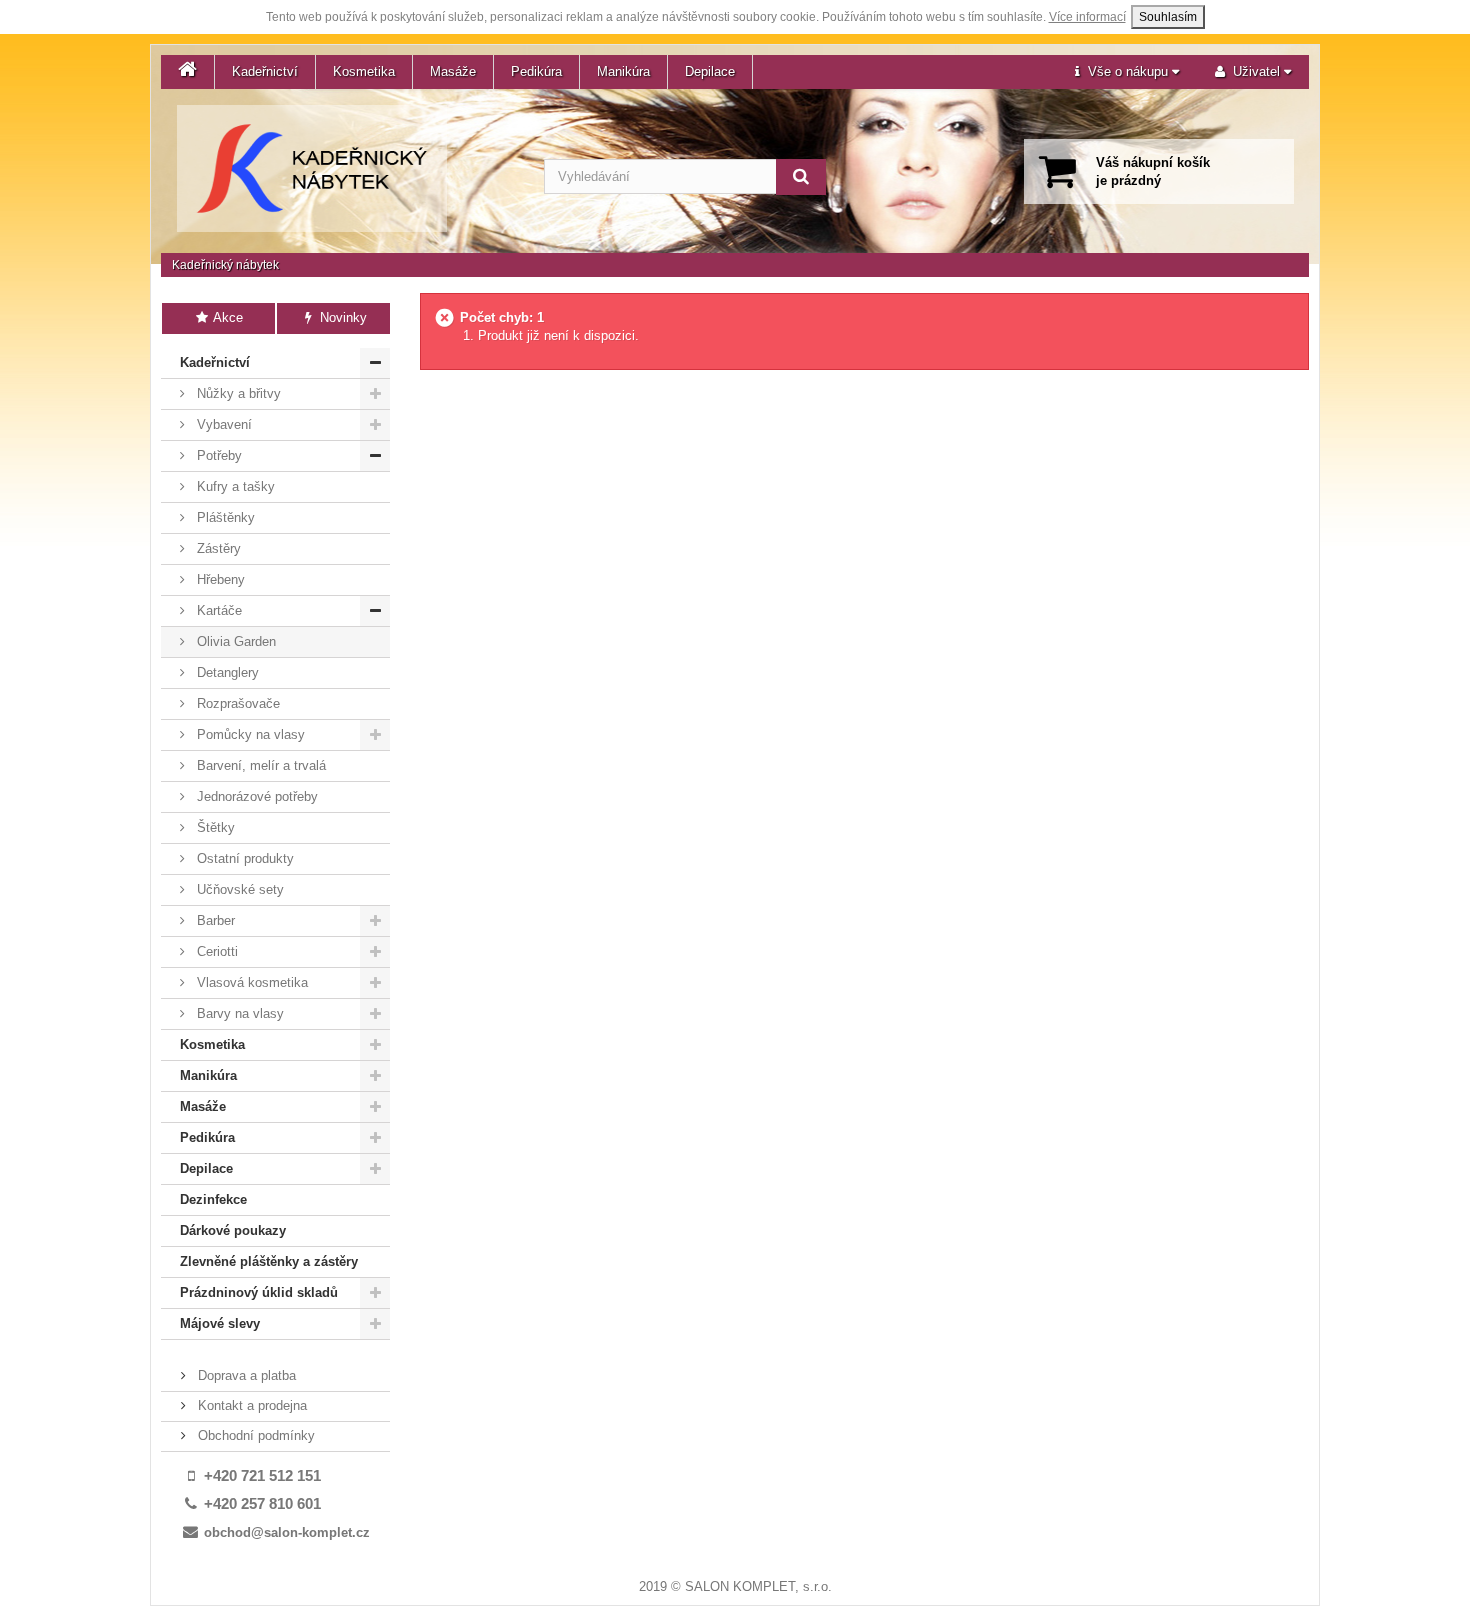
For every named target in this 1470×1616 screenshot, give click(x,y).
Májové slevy (220, 1323)
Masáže (453, 71)
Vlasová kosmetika (250, 982)
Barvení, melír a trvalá (259, 765)
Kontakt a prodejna (250, 1405)
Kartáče (217, 610)
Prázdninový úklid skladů (259, 1292)
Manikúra (623, 71)
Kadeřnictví (265, 71)
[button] (1127, 72)
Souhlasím (1168, 17)
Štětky (214, 827)
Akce (226, 317)
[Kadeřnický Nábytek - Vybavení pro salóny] (312, 168)
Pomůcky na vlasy (249, 734)
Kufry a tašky (234, 486)
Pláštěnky (224, 517)
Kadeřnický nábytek (225, 265)
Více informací (1087, 17)
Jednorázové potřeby (255, 796)
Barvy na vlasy (238, 1013)
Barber (214, 920)
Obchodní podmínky (254, 1435)
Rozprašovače (236, 703)
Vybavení (222, 424)
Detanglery (226, 672)
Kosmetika (364, 71)
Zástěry (217, 548)
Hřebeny (219, 579)
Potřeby (217, 455)
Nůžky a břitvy (237, 393)
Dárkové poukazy (233, 1230)
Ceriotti (215, 951)
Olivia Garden (234, 641)
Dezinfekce (213, 1199)
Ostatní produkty (243, 858)
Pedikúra (536, 71)
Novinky (341, 317)
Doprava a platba (245, 1375)
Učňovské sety (238, 889)
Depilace (710, 71)
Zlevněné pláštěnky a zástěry (269, 1261)
